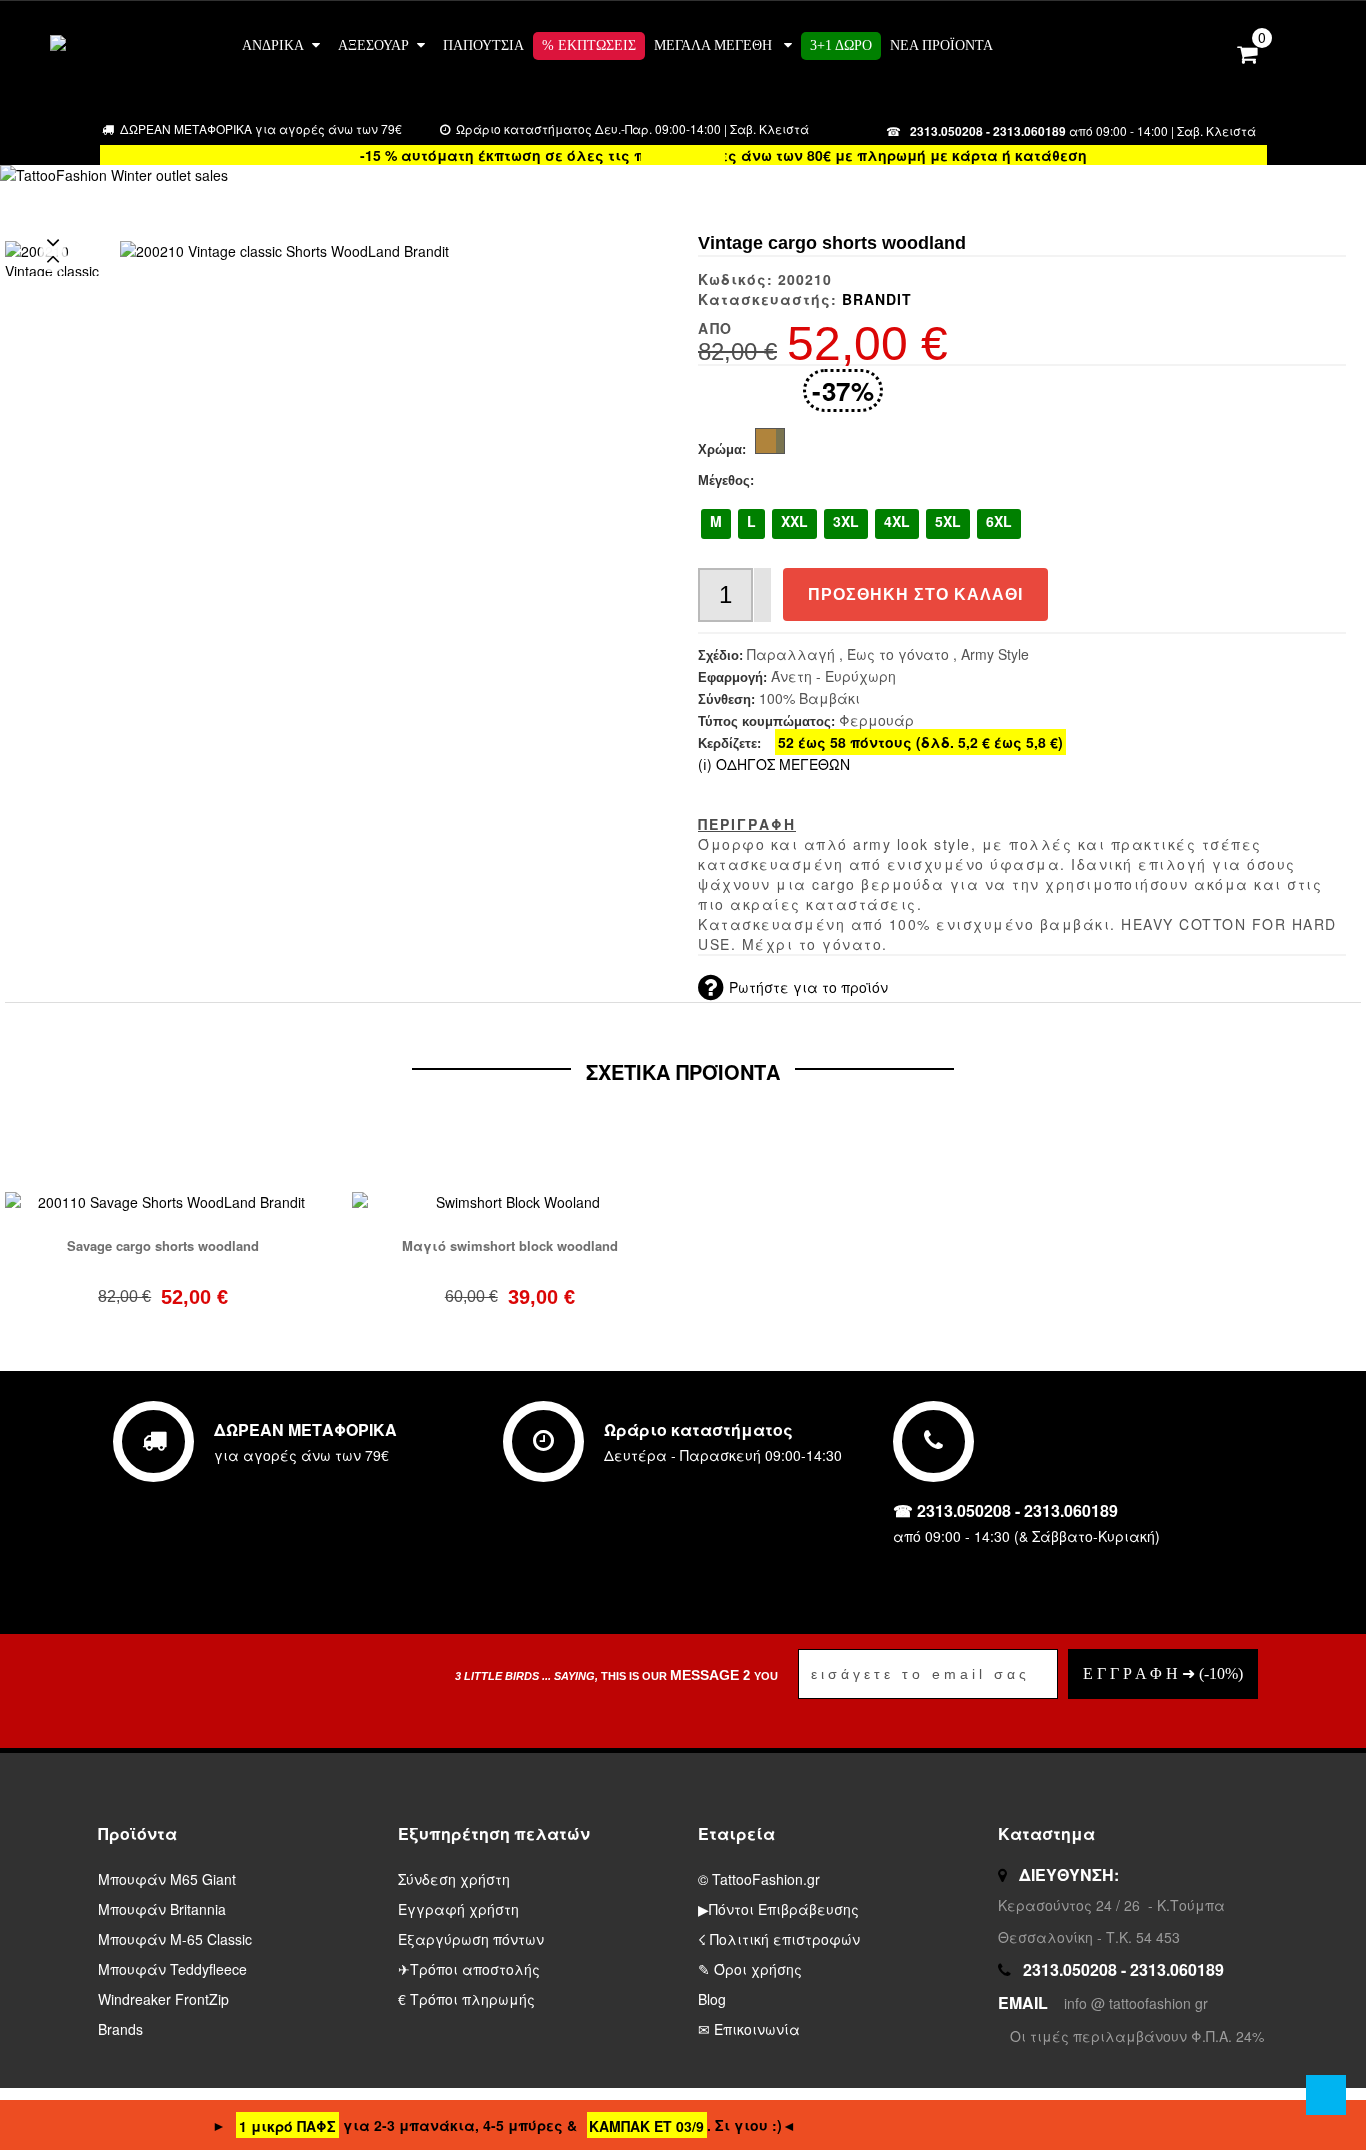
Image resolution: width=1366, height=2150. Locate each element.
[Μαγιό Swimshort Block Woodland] (510, 1200)
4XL (897, 521)
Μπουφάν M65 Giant (167, 1879)
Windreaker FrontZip (163, 1999)
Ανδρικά (273, 45)
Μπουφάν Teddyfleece (172, 1969)
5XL (948, 521)
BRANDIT (877, 299)
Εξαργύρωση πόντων (471, 1939)
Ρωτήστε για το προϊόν (808, 987)
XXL (794, 521)
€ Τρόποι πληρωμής (466, 1999)
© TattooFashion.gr (759, 1879)
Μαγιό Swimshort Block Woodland (510, 1245)
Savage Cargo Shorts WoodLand (163, 1245)
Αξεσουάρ (373, 45)
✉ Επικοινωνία (749, 2029)
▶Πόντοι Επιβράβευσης (778, 1909)
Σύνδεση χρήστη (454, 1879)
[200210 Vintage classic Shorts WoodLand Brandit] (284, 251)
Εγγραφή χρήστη (458, 1909)
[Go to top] (1326, 2095)
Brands (120, 2029)
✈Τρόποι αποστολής (469, 1969)
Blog (712, 1999)
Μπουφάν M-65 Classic (175, 1939)
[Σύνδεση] (1209, 51)
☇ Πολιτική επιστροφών (779, 1939)
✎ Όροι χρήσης (750, 1969)
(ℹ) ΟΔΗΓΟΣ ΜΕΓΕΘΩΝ (774, 764)
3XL (846, 521)
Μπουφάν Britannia (162, 1909)
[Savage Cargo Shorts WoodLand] (163, 1200)
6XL (999, 521)
